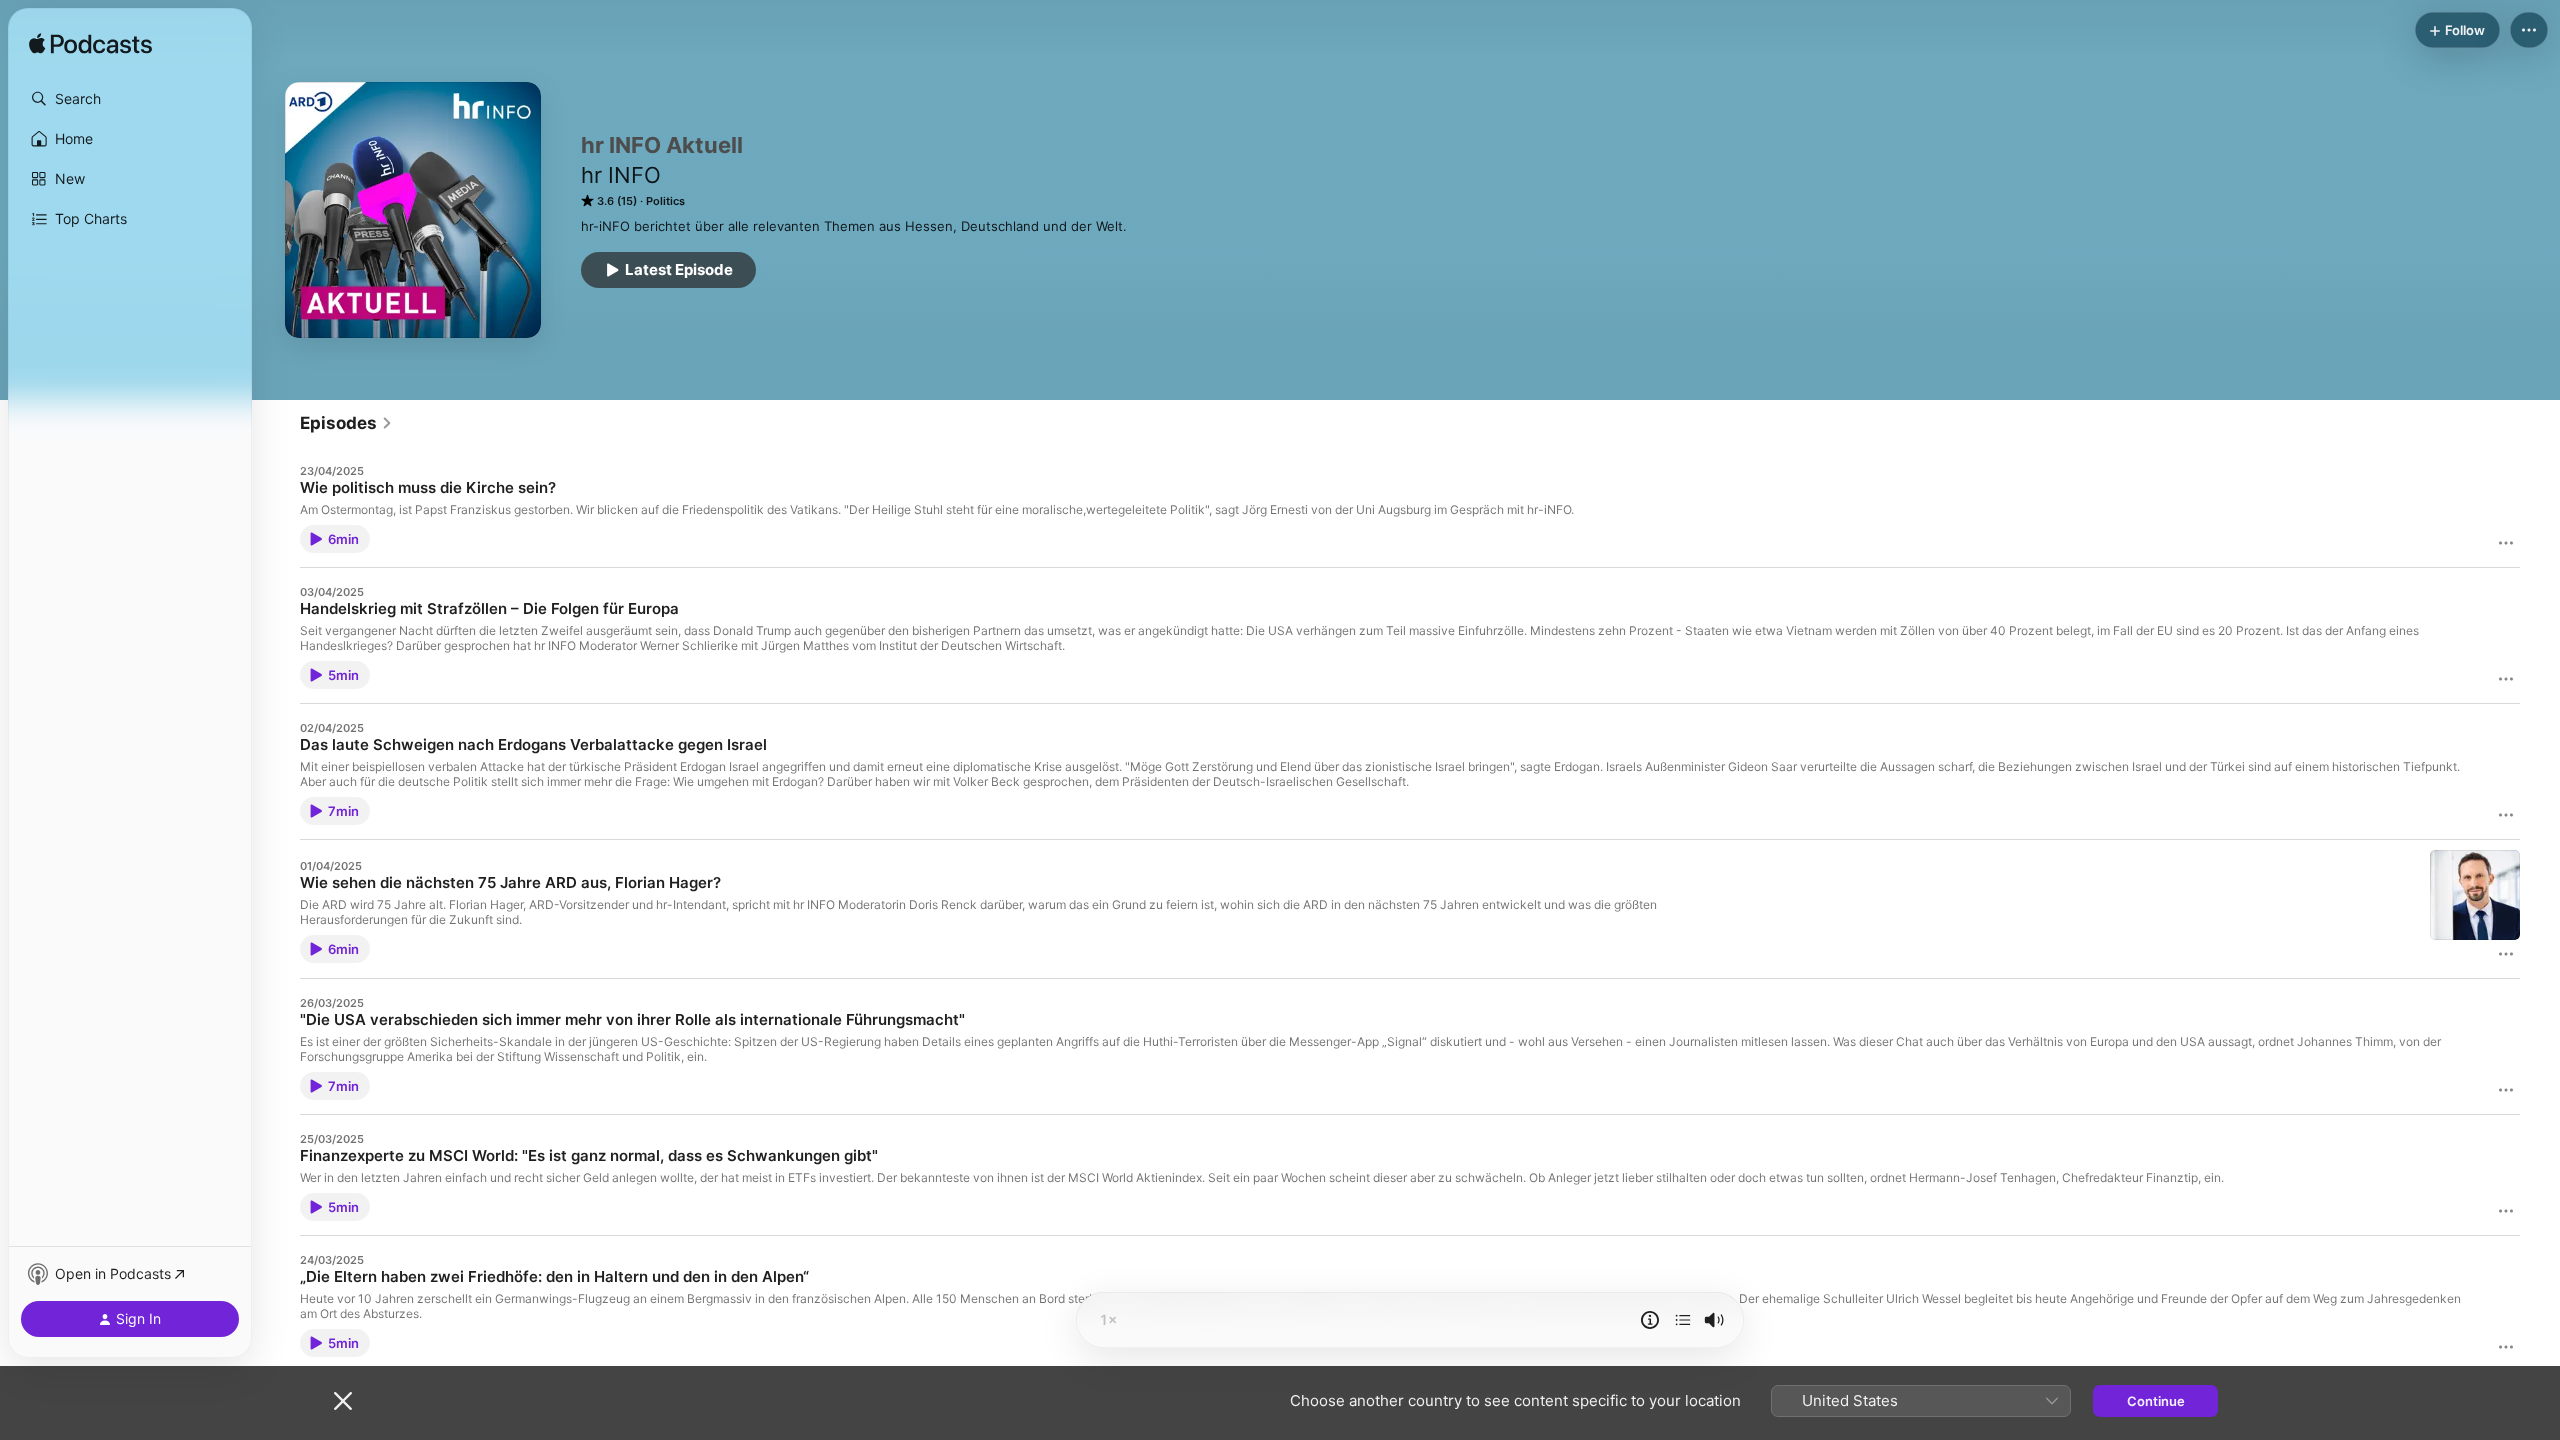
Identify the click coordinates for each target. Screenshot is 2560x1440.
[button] (130, 99)
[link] (346, 423)
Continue (2156, 1401)
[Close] (343, 1401)
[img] (90, 45)
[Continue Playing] (1683, 1320)
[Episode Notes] (1650, 1320)
